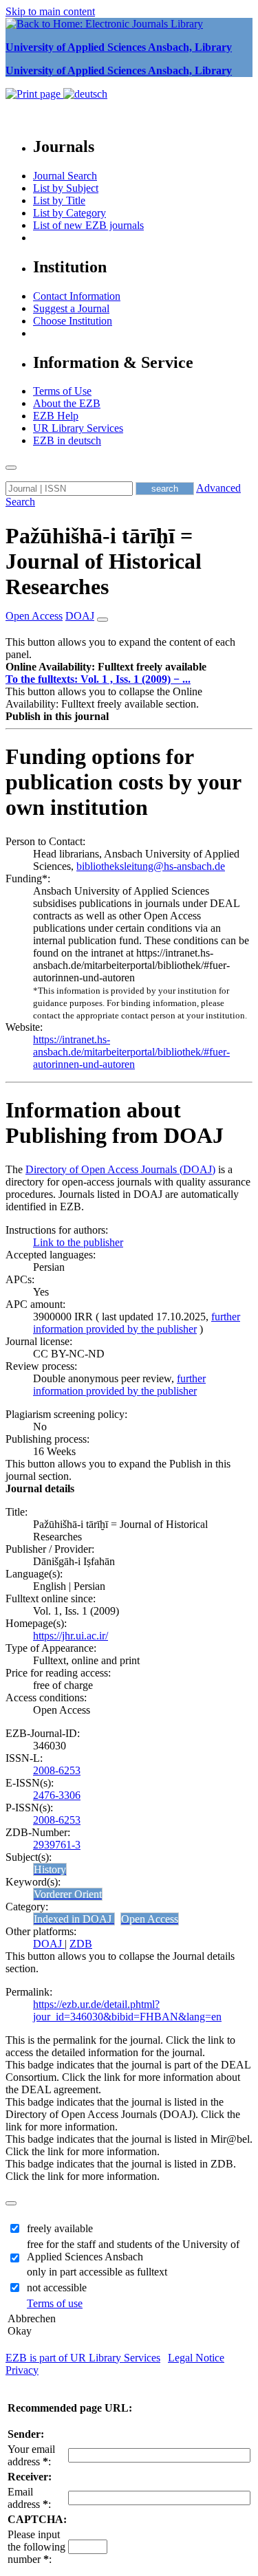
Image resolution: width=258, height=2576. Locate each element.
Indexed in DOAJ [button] (74, 1919)
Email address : (29, 2498)
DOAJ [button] (80, 616)
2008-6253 (57, 1770)
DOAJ (49, 1944)
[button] (106, 667)
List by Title (59, 200)
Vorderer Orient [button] (68, 1894)
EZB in (67, 440)
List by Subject (66, 188)
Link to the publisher (78, 1242)
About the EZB (67, 403)
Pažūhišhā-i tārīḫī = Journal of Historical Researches (104, 561)
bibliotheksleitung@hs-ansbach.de (151, 866)
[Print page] (34, 94)
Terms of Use (62, 391)
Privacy (22, 2370)
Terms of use (55, 2303)
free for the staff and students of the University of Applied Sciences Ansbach (133, 2250)
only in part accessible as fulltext (97, 2272)
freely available (60, 2228)
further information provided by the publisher (137, 1323)
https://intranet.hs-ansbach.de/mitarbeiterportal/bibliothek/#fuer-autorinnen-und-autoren (131, 1052)
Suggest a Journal (71, 308)
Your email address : (31, 2455)
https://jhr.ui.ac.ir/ (71, 1636)
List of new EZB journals (88, 225)
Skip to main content (50, 11)
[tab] (129, 667)
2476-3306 (57, 1795)
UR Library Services (78, 428)
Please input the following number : (36, 2547)
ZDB (81, 1944)
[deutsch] (85, 94)
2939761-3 (57, 1845)
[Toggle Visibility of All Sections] (103, 620)
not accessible (57, 2288)
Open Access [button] (34, 616)
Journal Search (65, 176)
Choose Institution (73, 321)
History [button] (50, 1869)
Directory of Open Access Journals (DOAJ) (120, 1169)
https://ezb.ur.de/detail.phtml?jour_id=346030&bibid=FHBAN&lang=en (127, 2010)
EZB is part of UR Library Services (83, 2358)
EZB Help (56, 416)
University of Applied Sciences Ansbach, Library (119, 47)
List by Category (69, 213)
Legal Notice (196, 2358)
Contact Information (77, 296)
